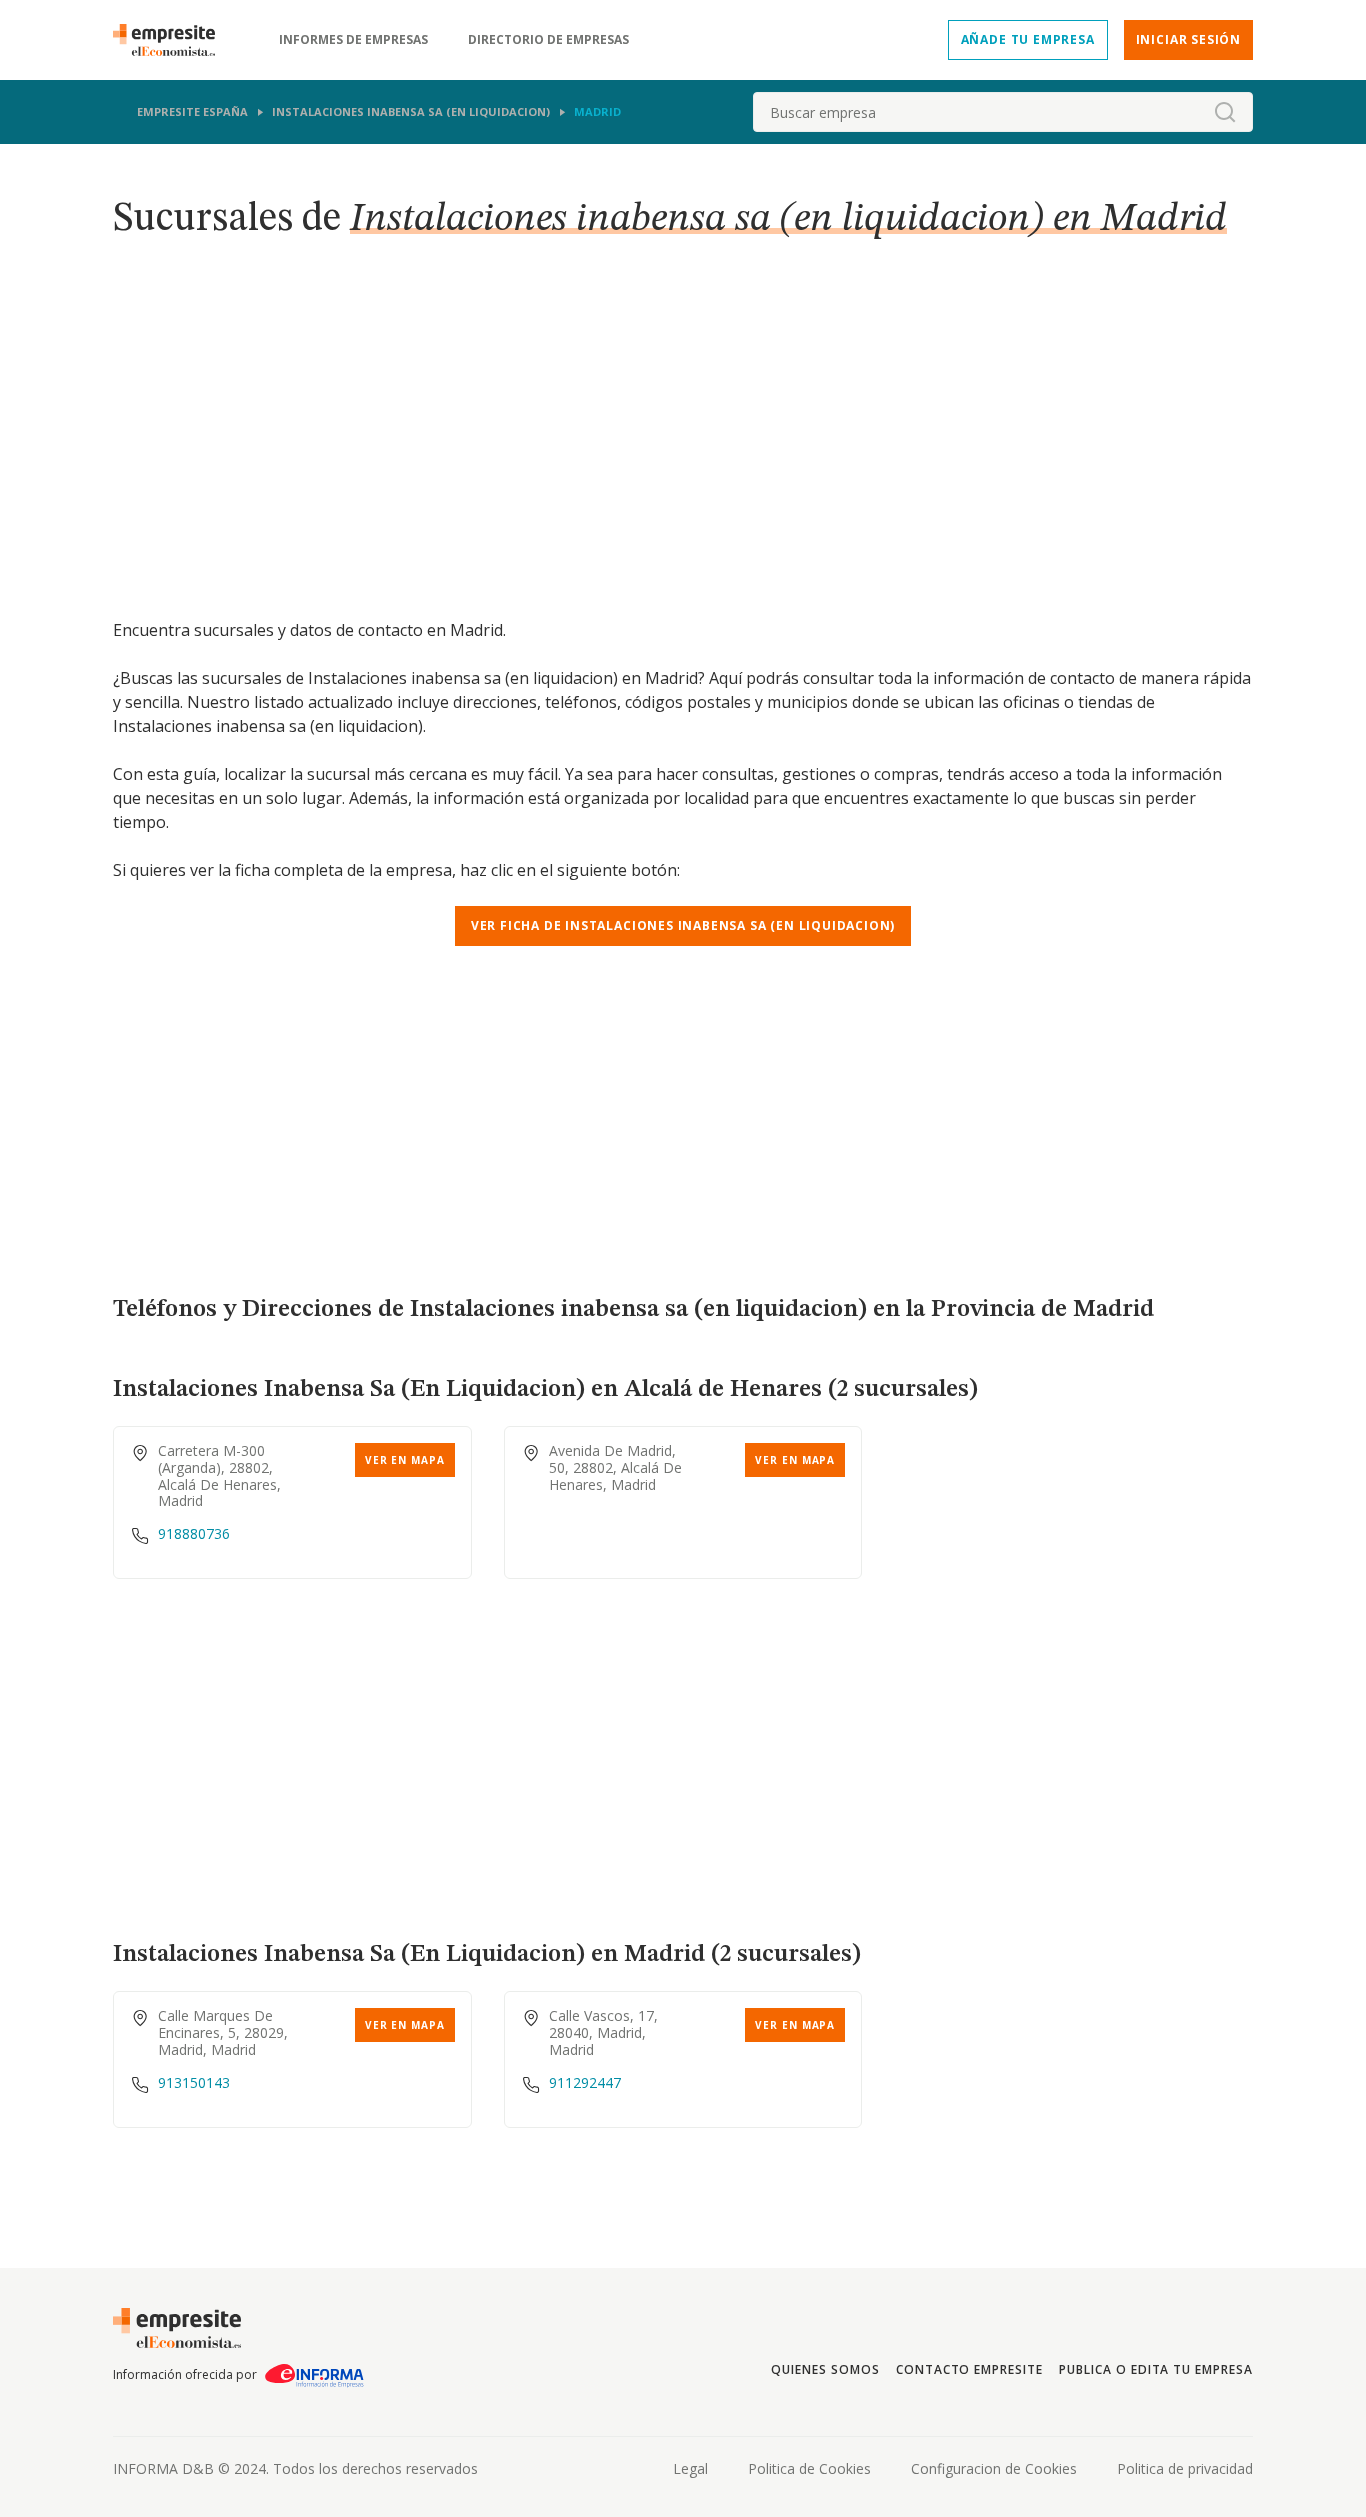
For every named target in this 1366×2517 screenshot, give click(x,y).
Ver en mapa (405, 1460)
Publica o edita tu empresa (1156, 2369)
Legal (690, 2468)
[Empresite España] (172, 40)
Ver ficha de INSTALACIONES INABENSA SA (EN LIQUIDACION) (683, 925)
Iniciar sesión (1188, 39)
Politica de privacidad (1185, 2468)
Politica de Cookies (809, 2468)
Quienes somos (825, 2369)
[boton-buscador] (1225, 112)
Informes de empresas (353, 40)
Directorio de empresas (548, 40)
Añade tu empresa (1028, 39)
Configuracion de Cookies (994, 2468)
